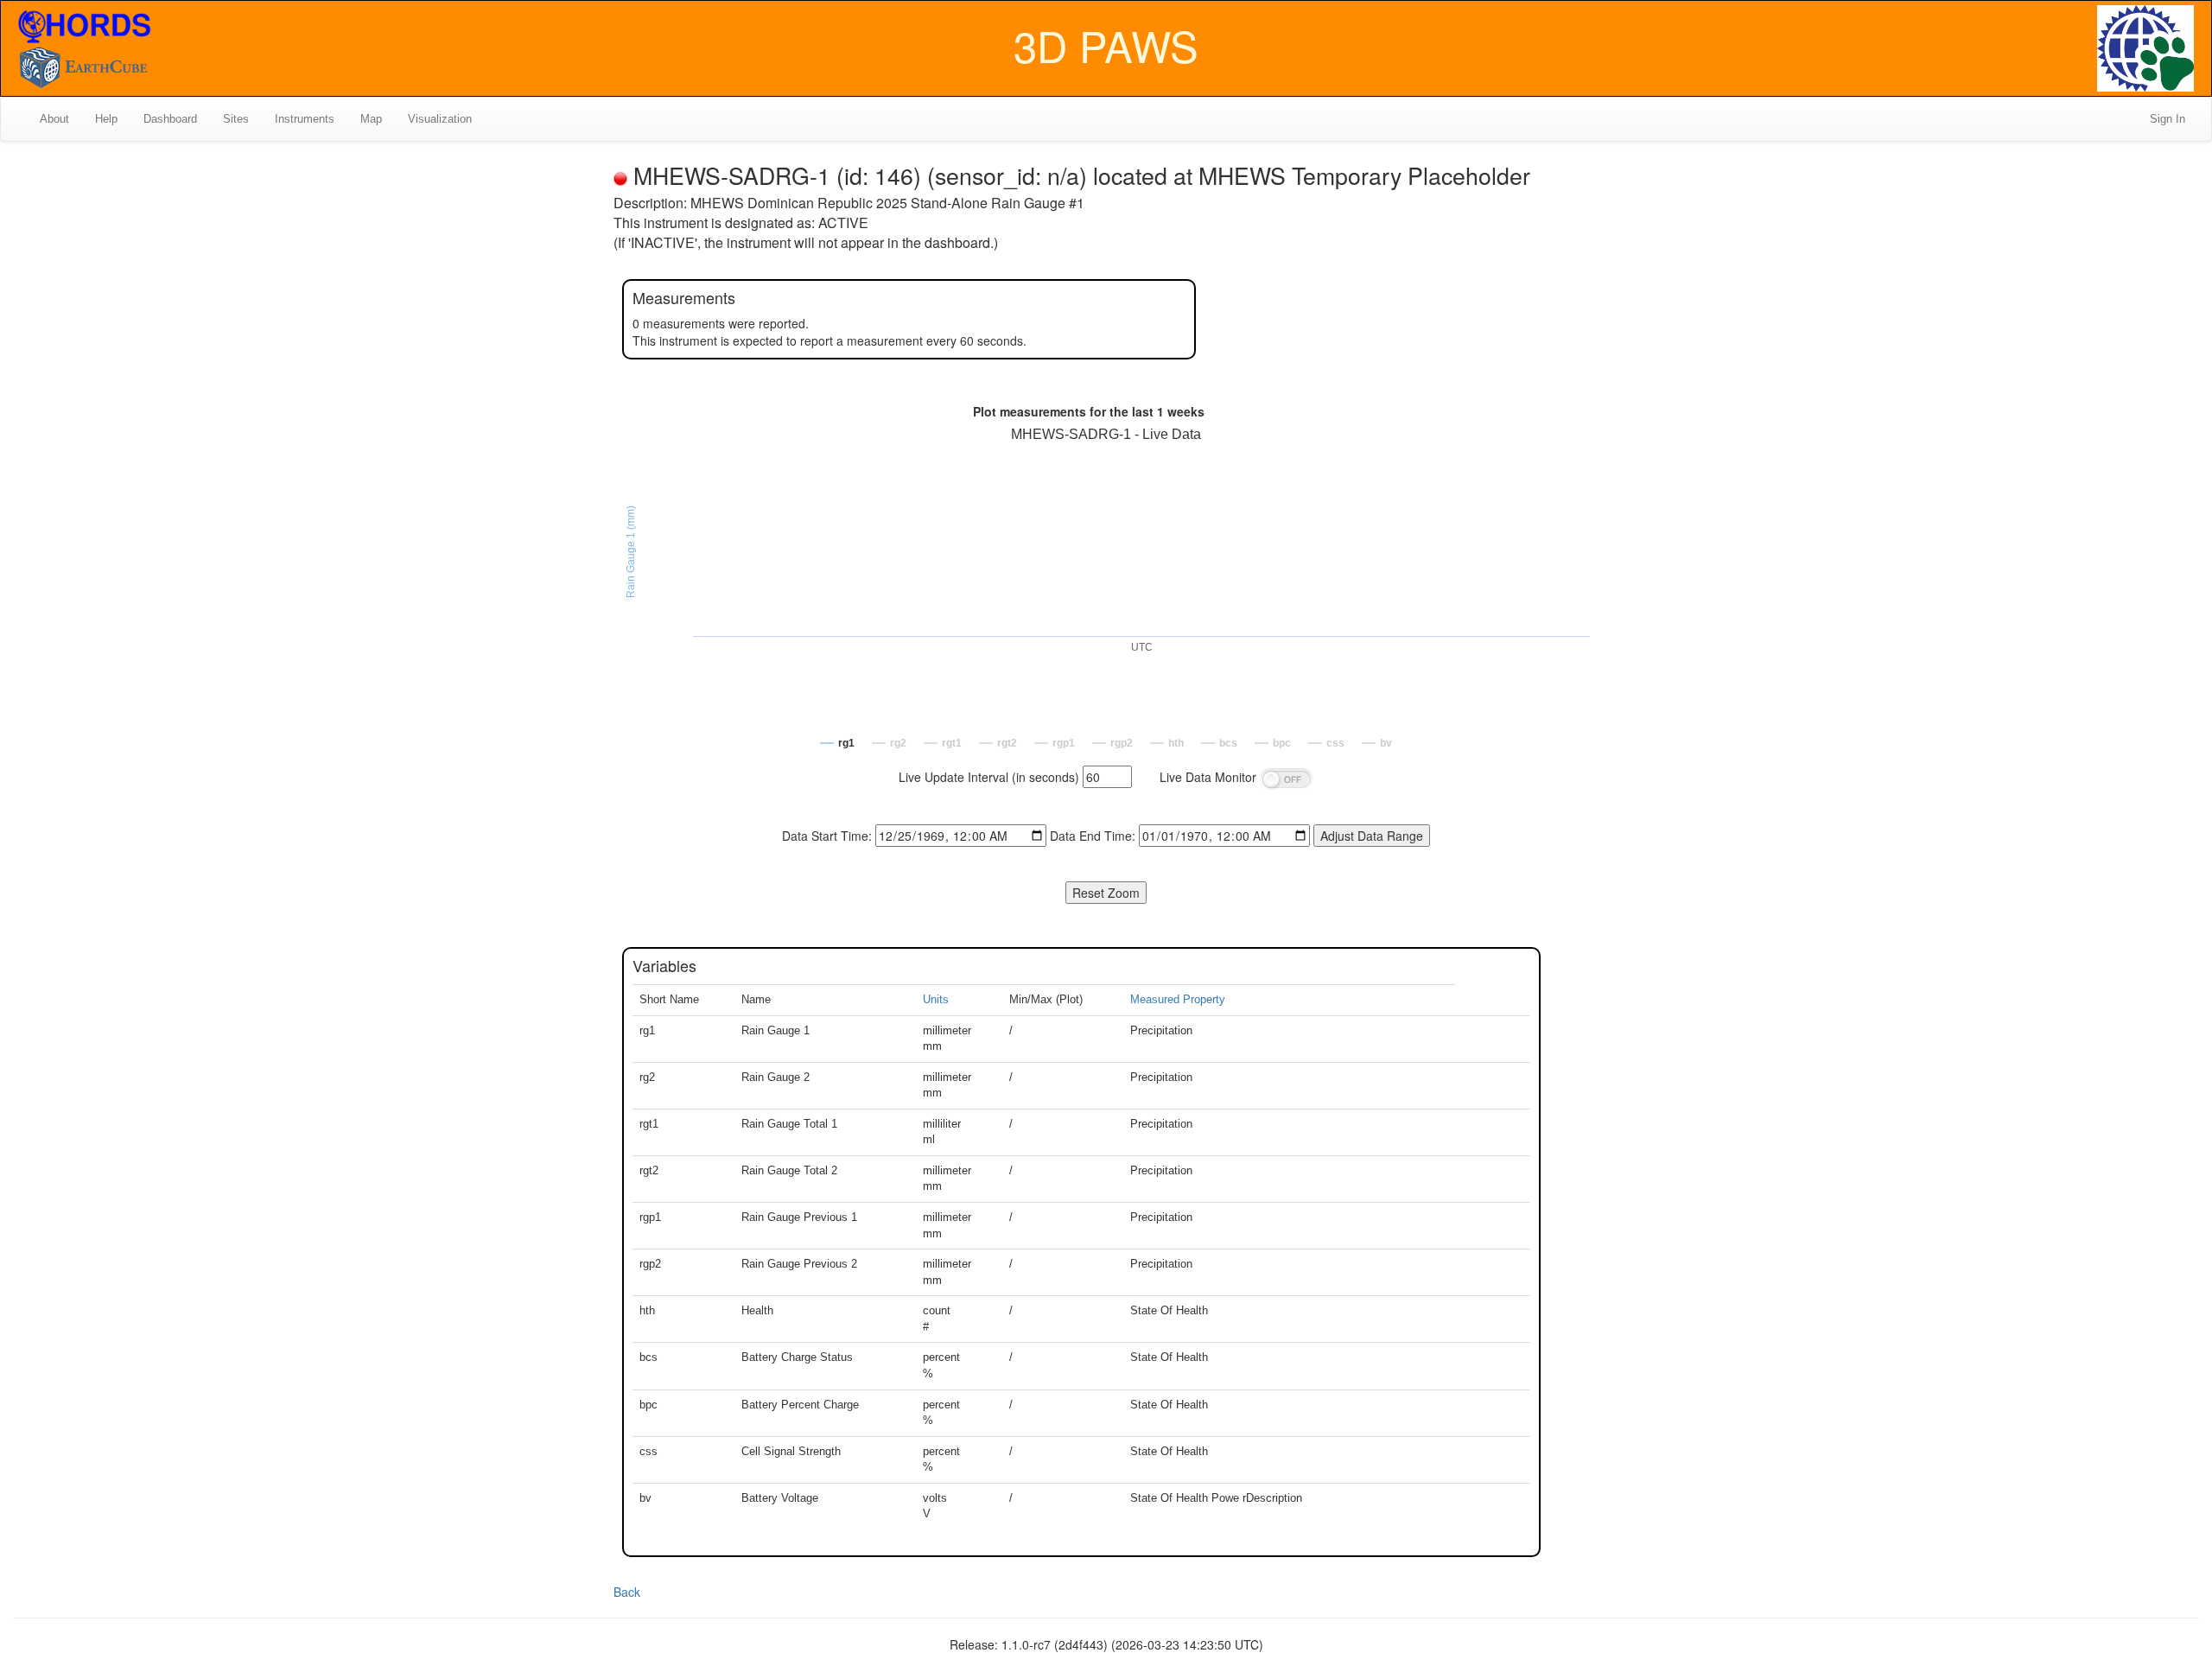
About (54, 119)
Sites (236, 119)
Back (627, 1592)
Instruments (305, 119)
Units (936, 999)
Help (106, 119)
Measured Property (1178, 999)
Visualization (440, 119)
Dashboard (170, 119)
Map (371, 119)
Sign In (2168, 119)
